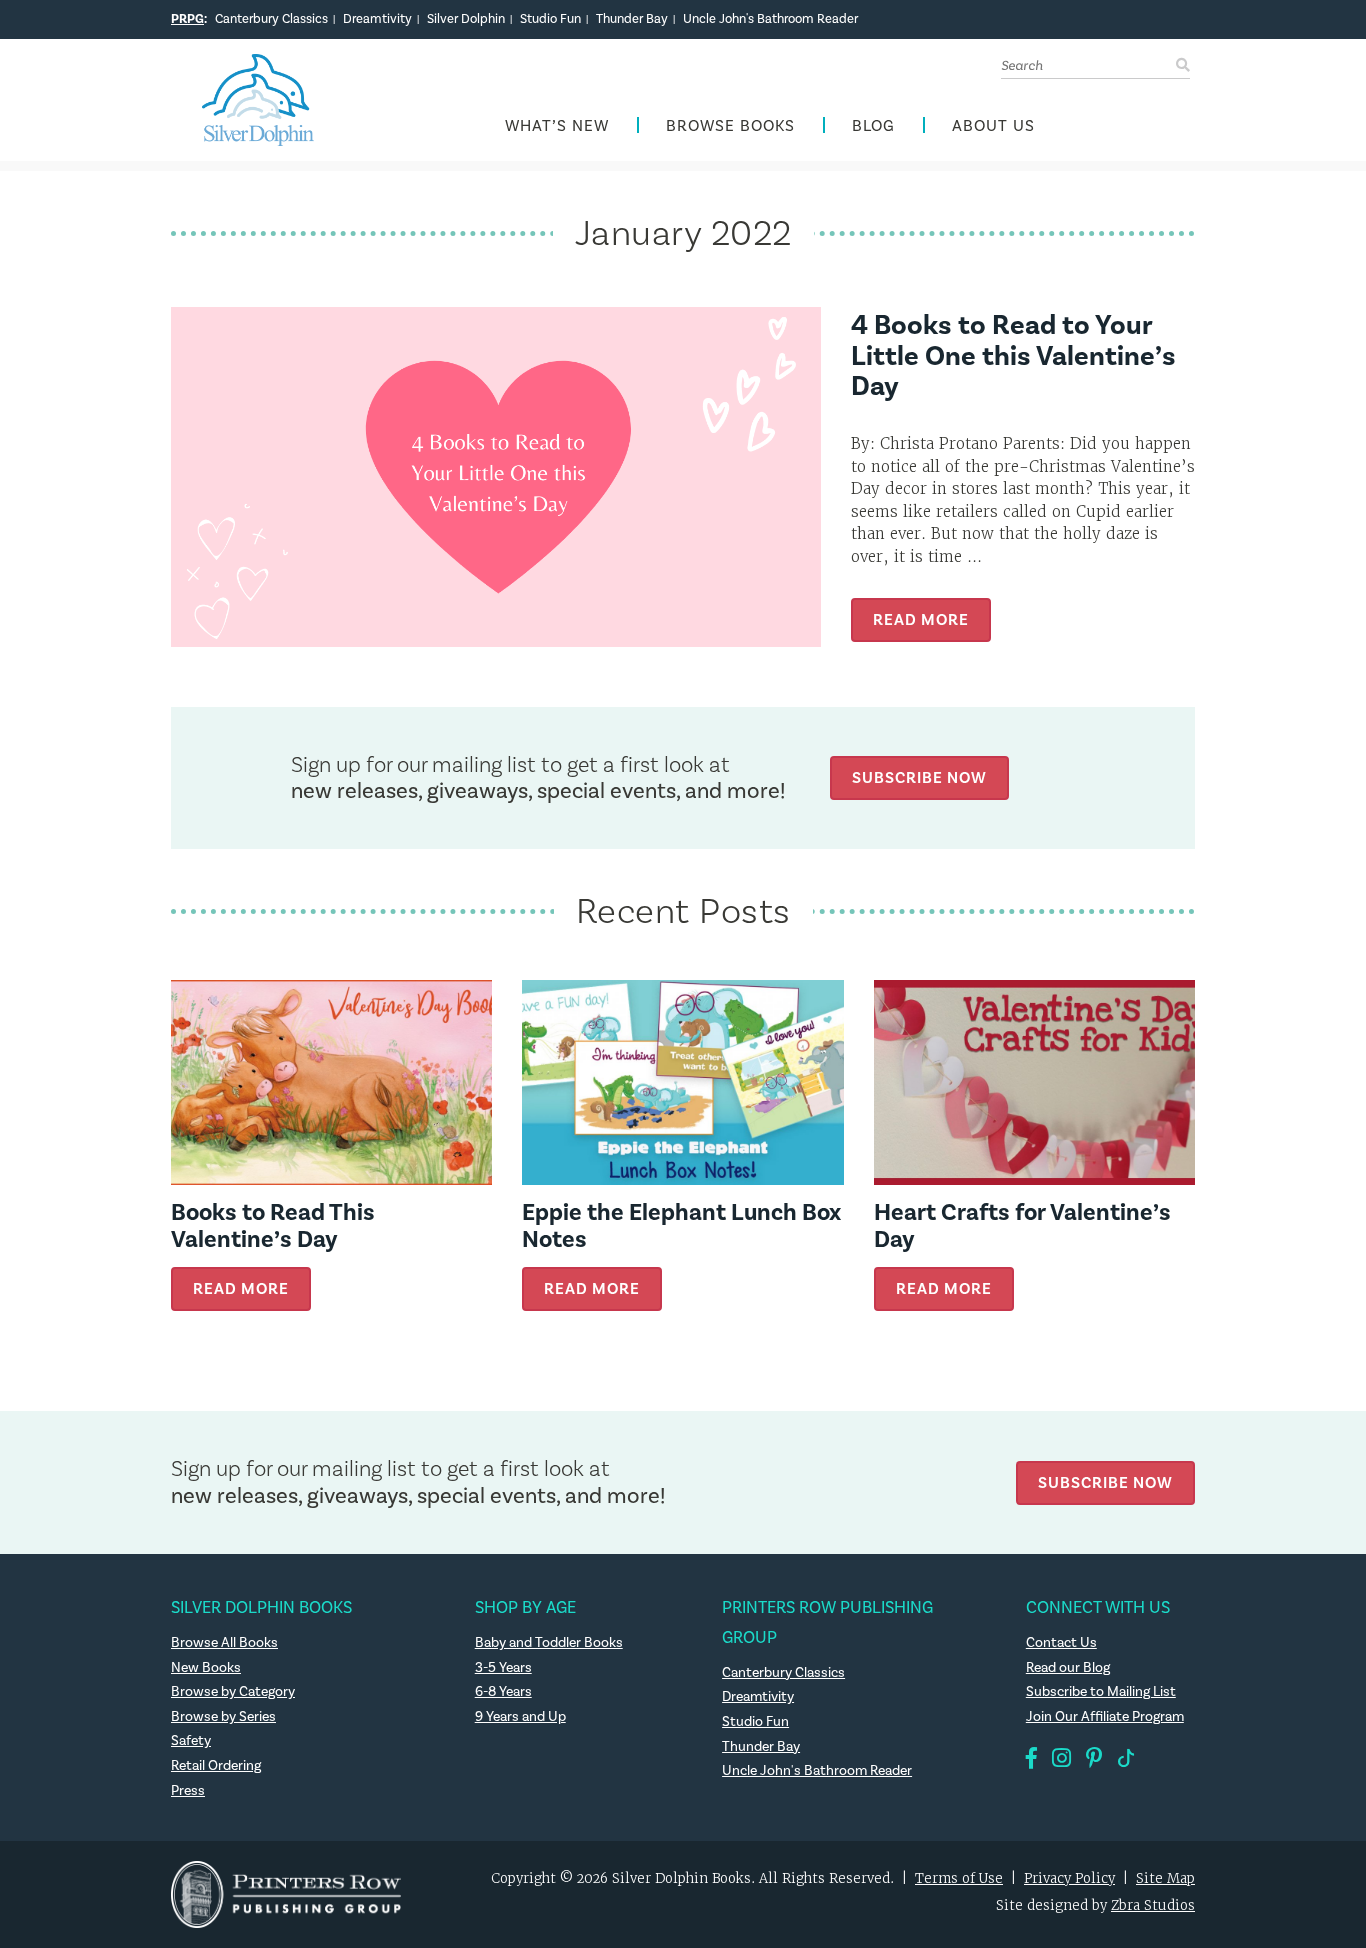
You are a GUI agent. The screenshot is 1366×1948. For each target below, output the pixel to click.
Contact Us (1061, 1643)
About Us (993, 126)
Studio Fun (550, 19)
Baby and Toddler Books (549, 1643)
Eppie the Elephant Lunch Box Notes (681, 1225)
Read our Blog (1068, 1668)
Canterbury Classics (271, 19)
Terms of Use (959, 1878)
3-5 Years (503, 1668)
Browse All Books (224, 1643)
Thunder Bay (632, 19)
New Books (206, 1668)
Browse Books (730, 126)
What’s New (557, 126)
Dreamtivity (377, 19)
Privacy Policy (1069, 1878)
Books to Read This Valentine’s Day (273, 1225)
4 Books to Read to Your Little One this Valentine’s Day (1013, 356)
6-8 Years (503, 1692)
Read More (921, 619)
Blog (873, 126)
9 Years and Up (520, 1717)
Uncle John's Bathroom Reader (770, 19)
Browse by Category (233, 1692)
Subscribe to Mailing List (1101, 1692)
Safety (191, 1741)
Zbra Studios (1153, 1905)
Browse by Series (223, 1717)
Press (188, 1791)
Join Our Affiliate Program (1105, 1717)
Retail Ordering (216, 1766)
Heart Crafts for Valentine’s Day (1022, 1225)
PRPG (187, 19)
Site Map (1165, 1878)
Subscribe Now (919, 777)
